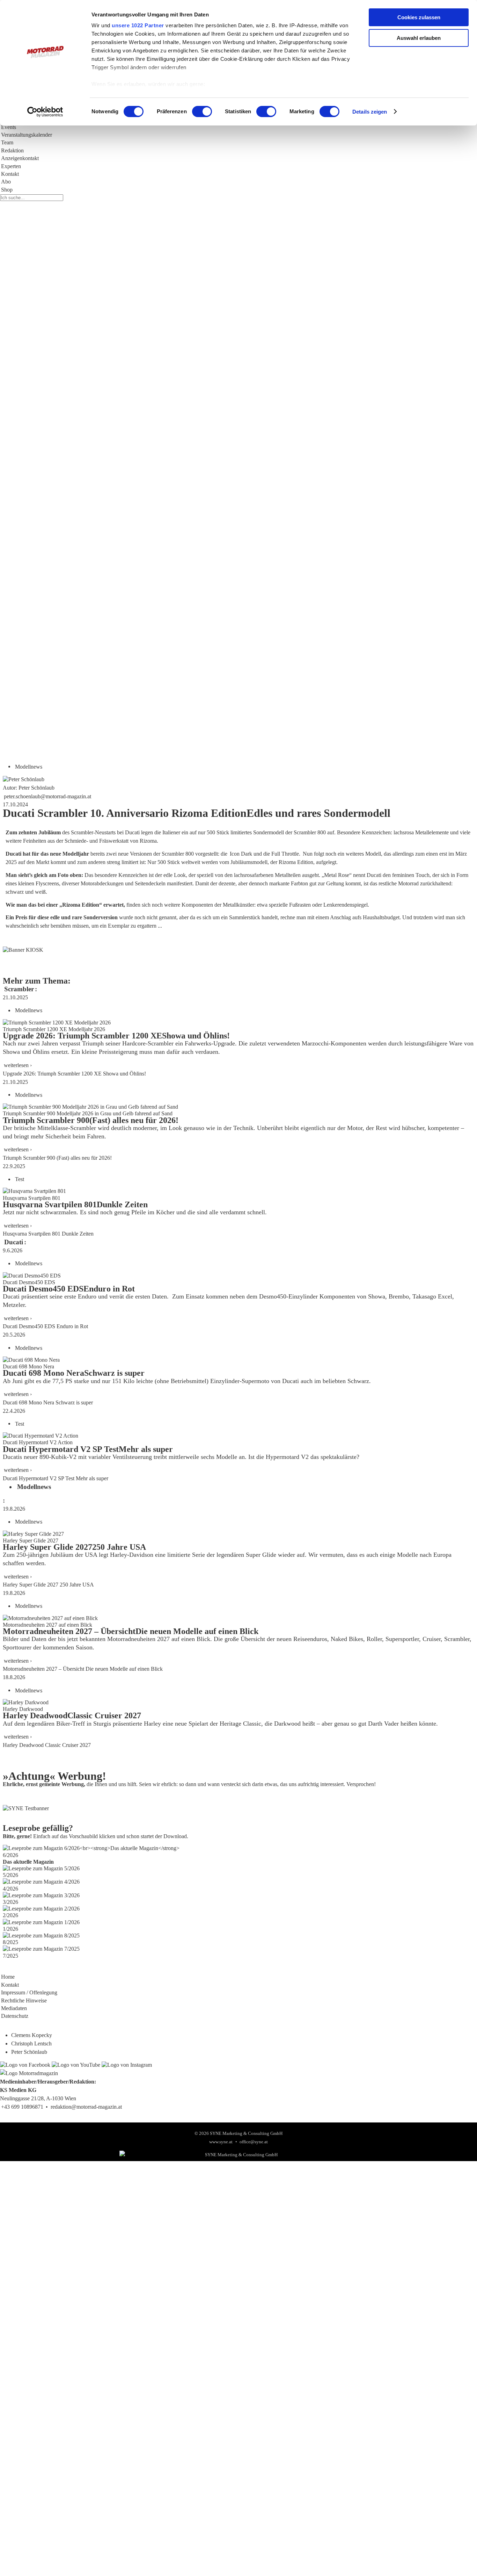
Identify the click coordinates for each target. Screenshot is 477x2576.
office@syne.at (254, 2142)
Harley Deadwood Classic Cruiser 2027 (47, 1745)
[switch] (202, 111)
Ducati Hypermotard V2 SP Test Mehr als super (56, 1478)
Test (20, 1179)
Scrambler (19, 989)
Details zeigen (370, 112)
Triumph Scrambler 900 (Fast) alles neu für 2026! (57, 1158)
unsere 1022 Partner (138, 25)
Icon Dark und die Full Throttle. (265, 854)
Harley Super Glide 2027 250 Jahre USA (48, 1585)
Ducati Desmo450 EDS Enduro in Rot (45, 1326)
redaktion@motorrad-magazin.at (86, 2107)
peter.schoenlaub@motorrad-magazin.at (47, 796)
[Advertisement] (210, 548)
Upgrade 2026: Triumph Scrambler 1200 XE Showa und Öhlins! (74, 1074)
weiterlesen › (18, 1065)
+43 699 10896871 (22, 2107)
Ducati (14, 1242)
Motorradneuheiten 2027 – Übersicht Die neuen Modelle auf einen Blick (83, 1669)
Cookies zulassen (419, 17)
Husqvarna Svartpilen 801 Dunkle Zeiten (48, 1234)
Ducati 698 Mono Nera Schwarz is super (48, 1402)
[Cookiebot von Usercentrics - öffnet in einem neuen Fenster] (45, 112)
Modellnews (29, 766)
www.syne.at (221, 2142)
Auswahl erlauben (419, 38)
